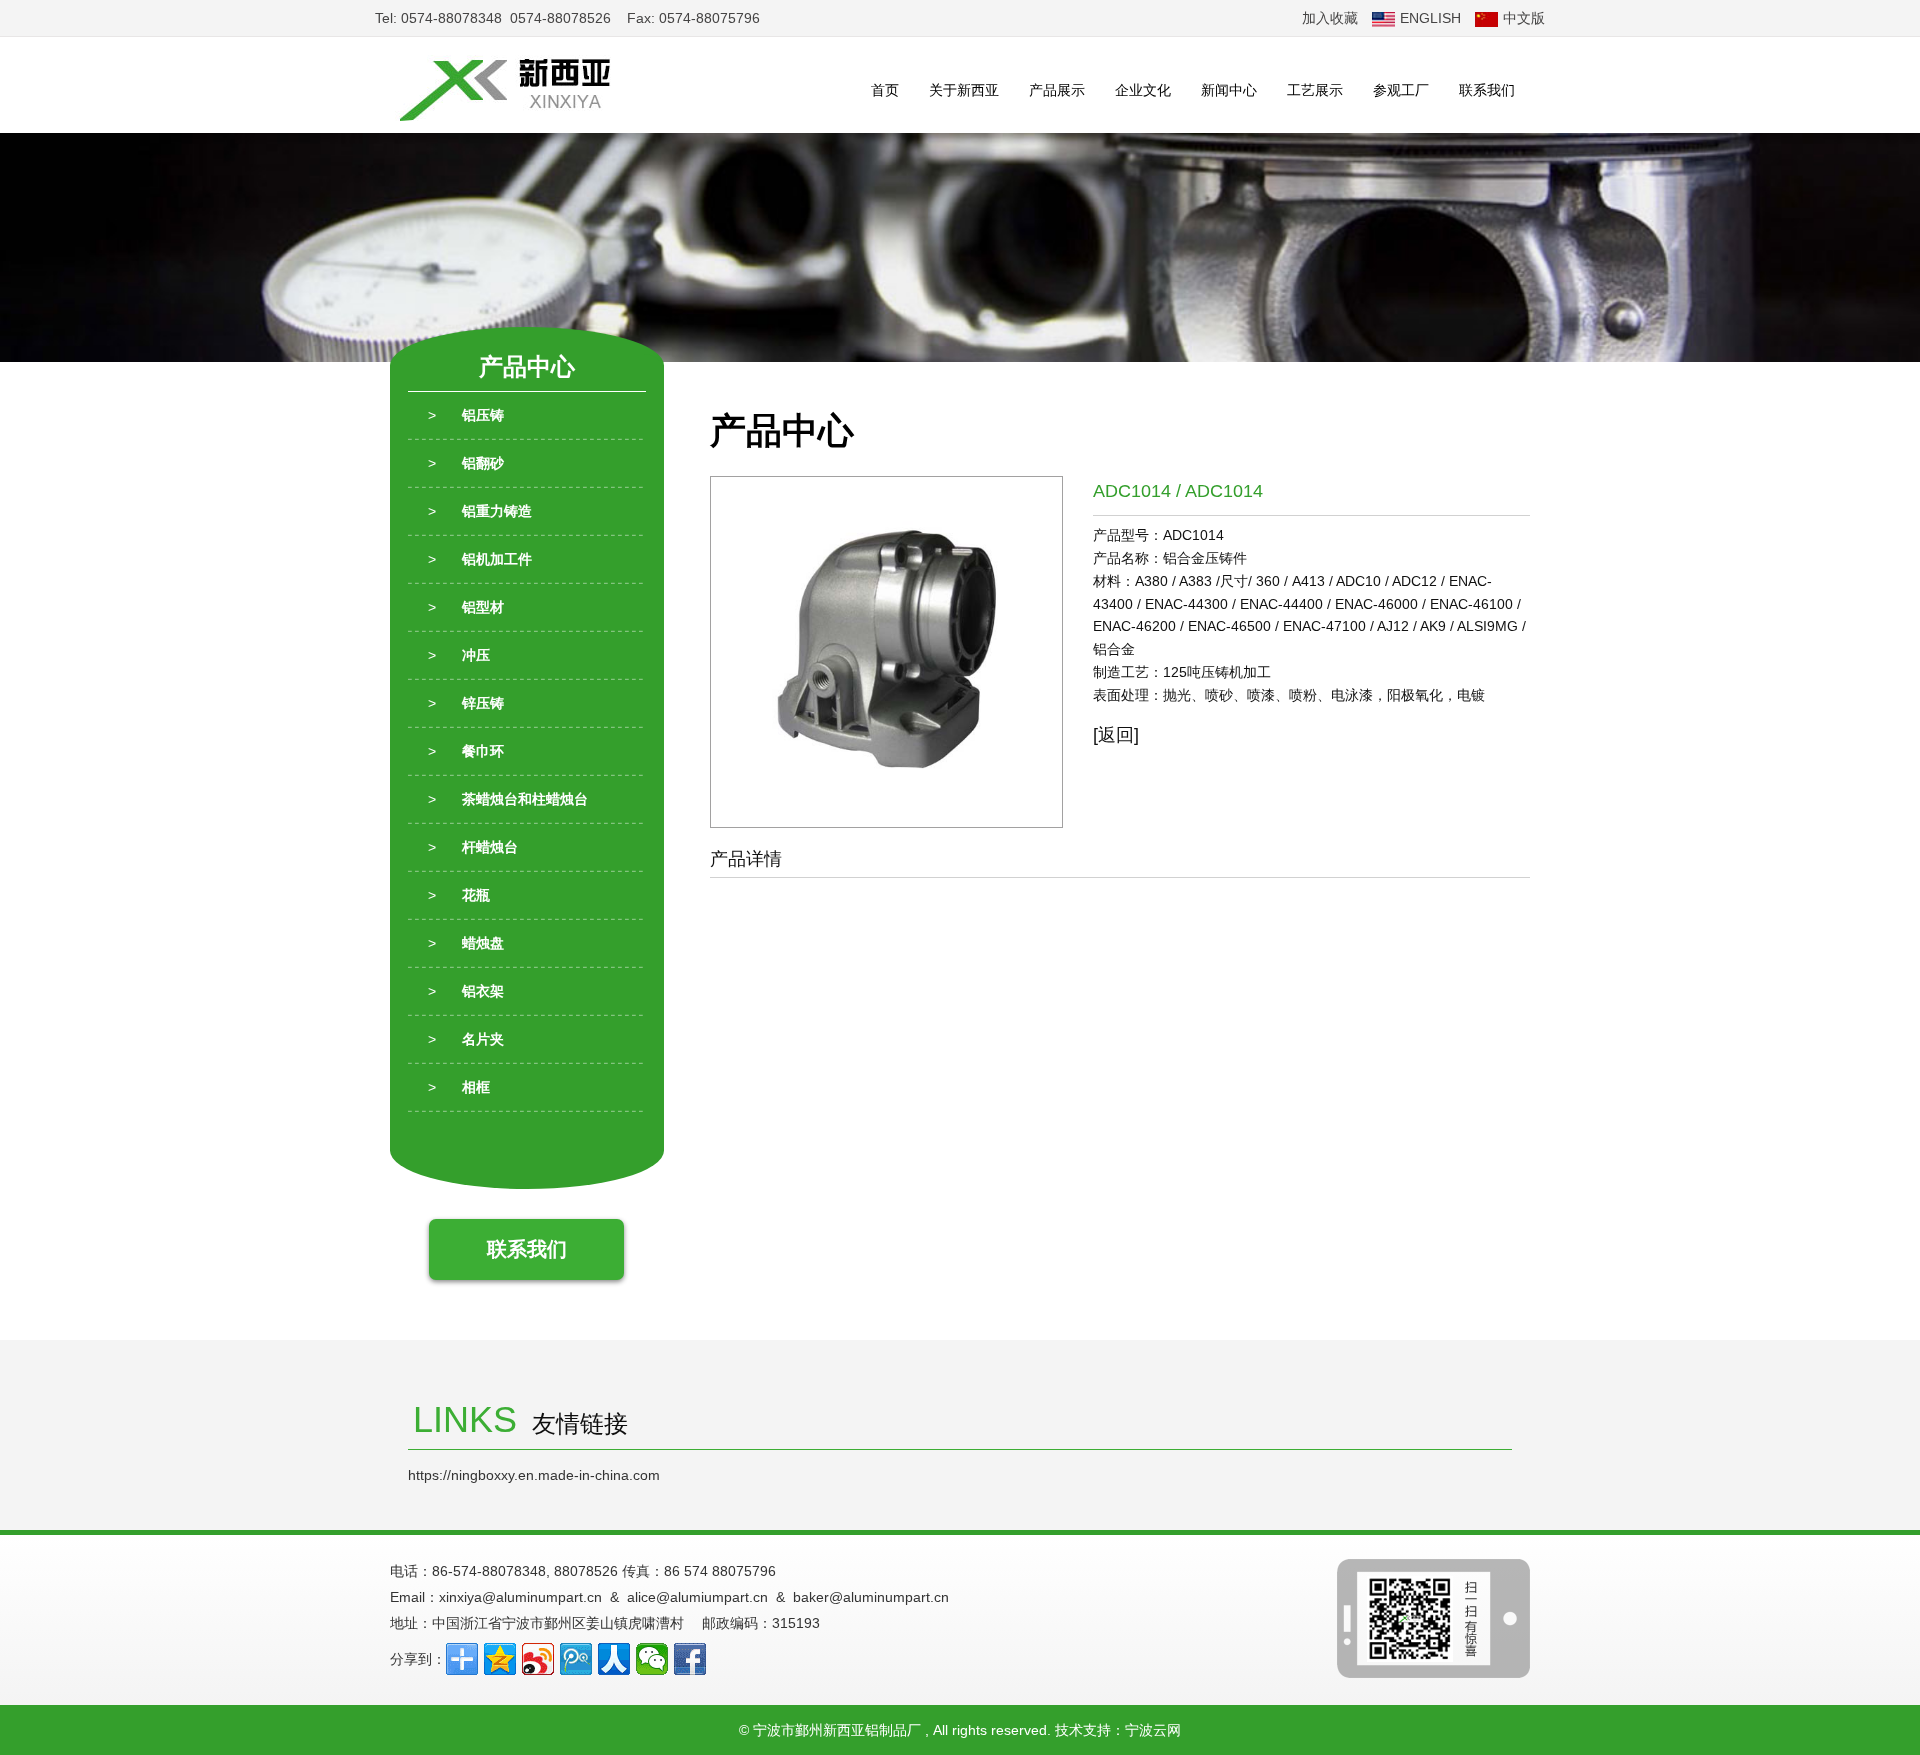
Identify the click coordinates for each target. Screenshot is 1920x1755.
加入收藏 (1330, 18)
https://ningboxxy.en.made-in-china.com (534, 1475)
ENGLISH (1430, 18)
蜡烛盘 (466, 943)
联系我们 (1487, 90)
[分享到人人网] (614, 1659)
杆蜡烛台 (473, 847)
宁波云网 (1153, 1730)
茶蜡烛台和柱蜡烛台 (508, 799)
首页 (885, 90)
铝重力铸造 (480, 511)
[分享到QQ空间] (500, 1659)
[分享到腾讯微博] (576, 1659)
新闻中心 (1229, 90)
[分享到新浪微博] (538, 1659)
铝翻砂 (466, 463)
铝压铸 (466, 415)
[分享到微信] (652, 1659)
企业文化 (1143, 90)
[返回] (1123, 735)
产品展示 (1057, 90)
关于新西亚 (964, 90)
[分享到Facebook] (690, 1659)
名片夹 (466, 1039)
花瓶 (459, 895)
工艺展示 (1315, 90)
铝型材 (466, 607)
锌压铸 (466, 703)
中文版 (1524, 18)
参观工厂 (1401, 90)
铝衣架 (466, 991)
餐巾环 (466, 751)
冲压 (459, 655)
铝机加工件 (480, 559)
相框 (459, 1087)
